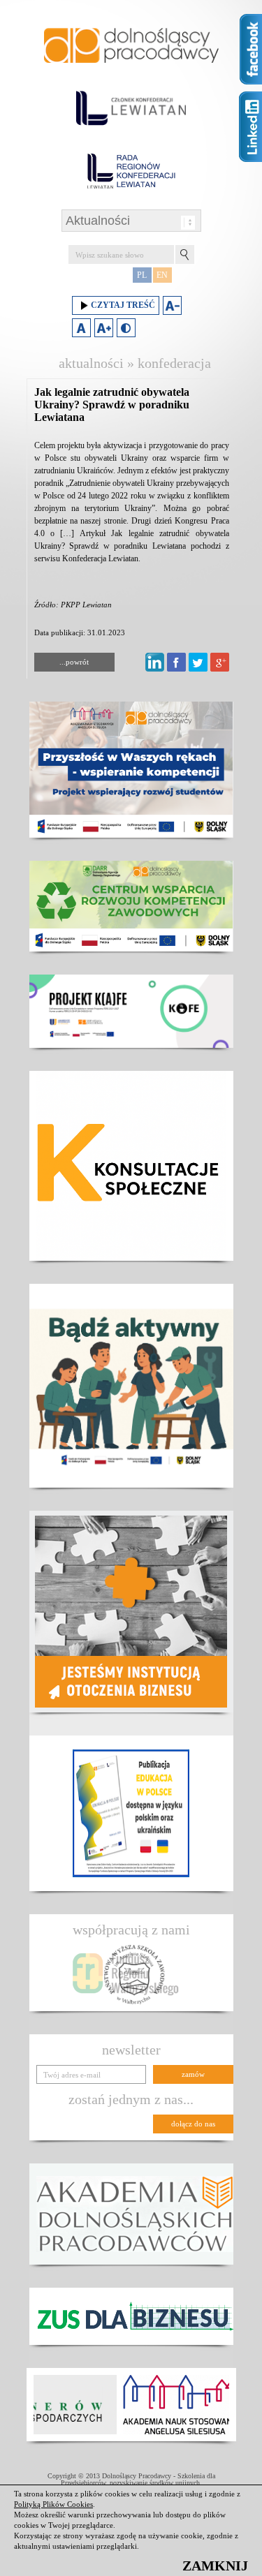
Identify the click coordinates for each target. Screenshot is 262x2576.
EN (162, 275)
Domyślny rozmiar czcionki (81, 328)
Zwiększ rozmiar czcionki (104, 328)
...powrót (74, 662)
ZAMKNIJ (215, 2566)
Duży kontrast (126, 328)
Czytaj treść (123, 305)
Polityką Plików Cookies (53, 2504)
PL (142, 275)
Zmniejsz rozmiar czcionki (172, 305)
